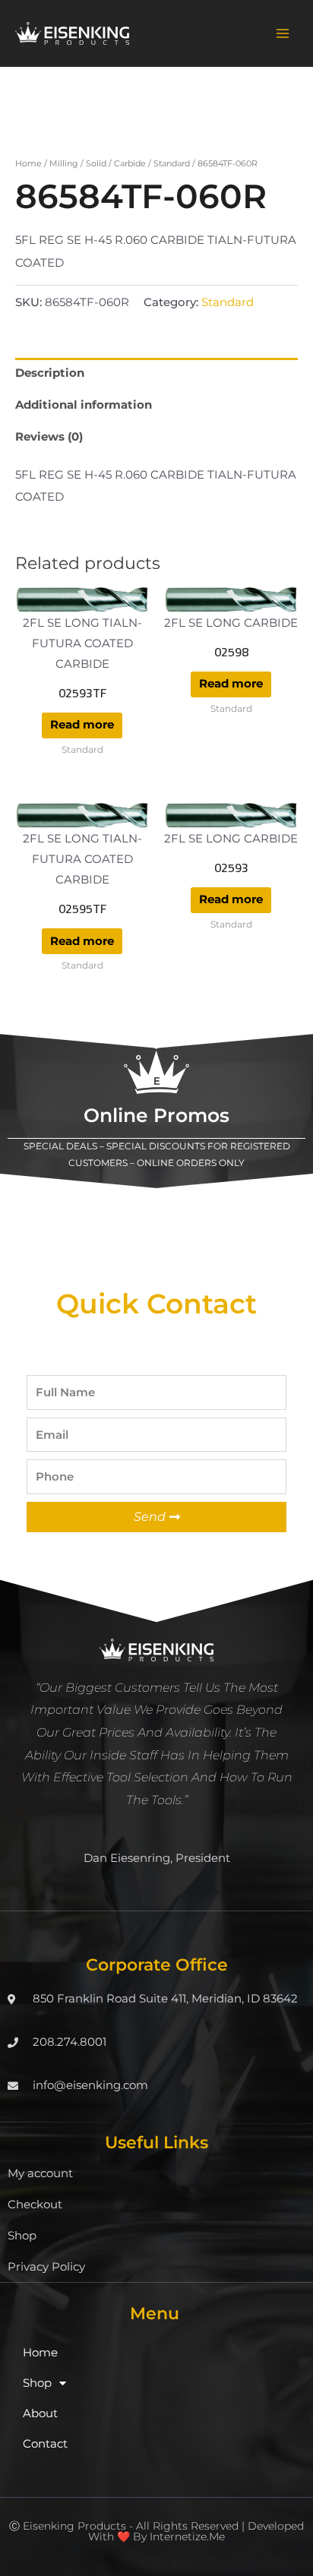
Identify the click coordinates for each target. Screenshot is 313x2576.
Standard (172, 163)
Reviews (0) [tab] (49, 437)
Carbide (130, 163)
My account (40, 2173)
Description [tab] (50, 373)
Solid (96, 163)
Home (28, 163)
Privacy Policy (46, 2267)
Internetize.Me (187, 2536)
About (40, 2413)
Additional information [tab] (84, 405)
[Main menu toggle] (283, 33)
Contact (45, 2444)
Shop (22, 2236)
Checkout (35, 2205)
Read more (82, 725)
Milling (64, 163)
